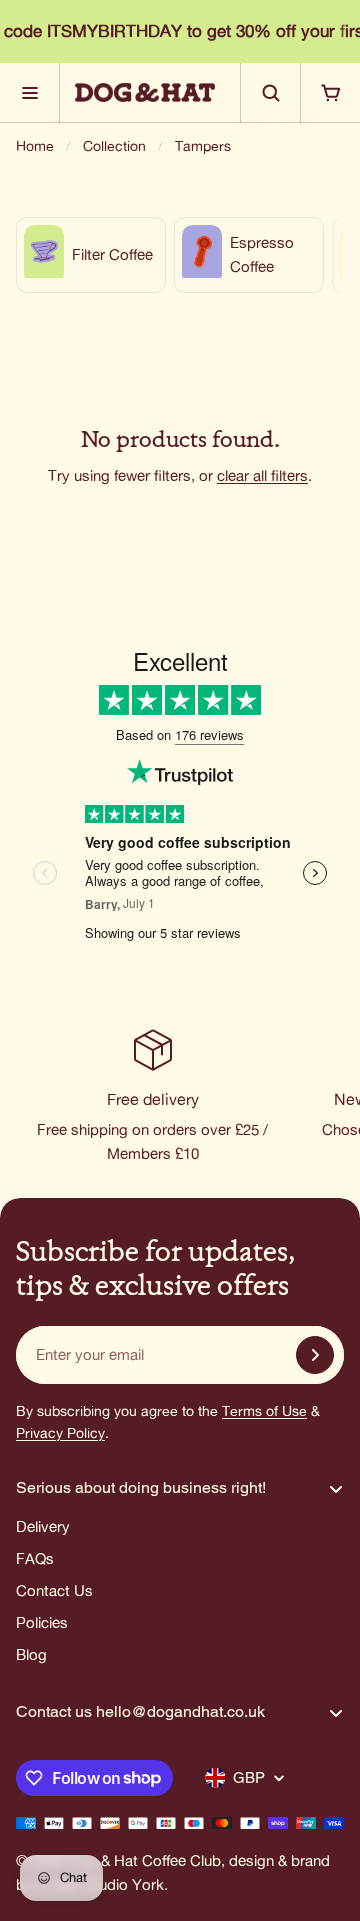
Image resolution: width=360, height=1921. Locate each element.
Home (35, 146)
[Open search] (270, 93)
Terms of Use (264, 1411)
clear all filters (262, 475)
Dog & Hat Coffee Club (144, 1860)
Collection (114, 146)
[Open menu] (30, 93)
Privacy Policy (60, 1433)
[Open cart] (330, 93)
